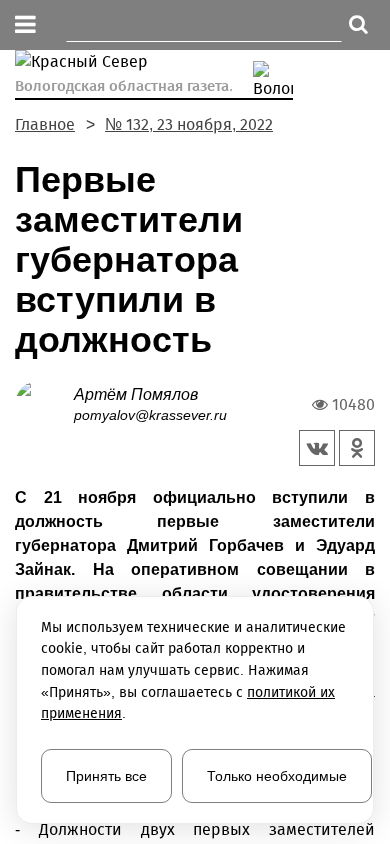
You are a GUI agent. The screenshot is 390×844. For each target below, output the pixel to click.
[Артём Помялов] (44, 403)
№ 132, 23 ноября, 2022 (189, 124)
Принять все (106, 776)
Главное (45, 124)
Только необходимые (277, 776)
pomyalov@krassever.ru (150, 415)
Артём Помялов (136, 394)
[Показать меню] (25, 25)
